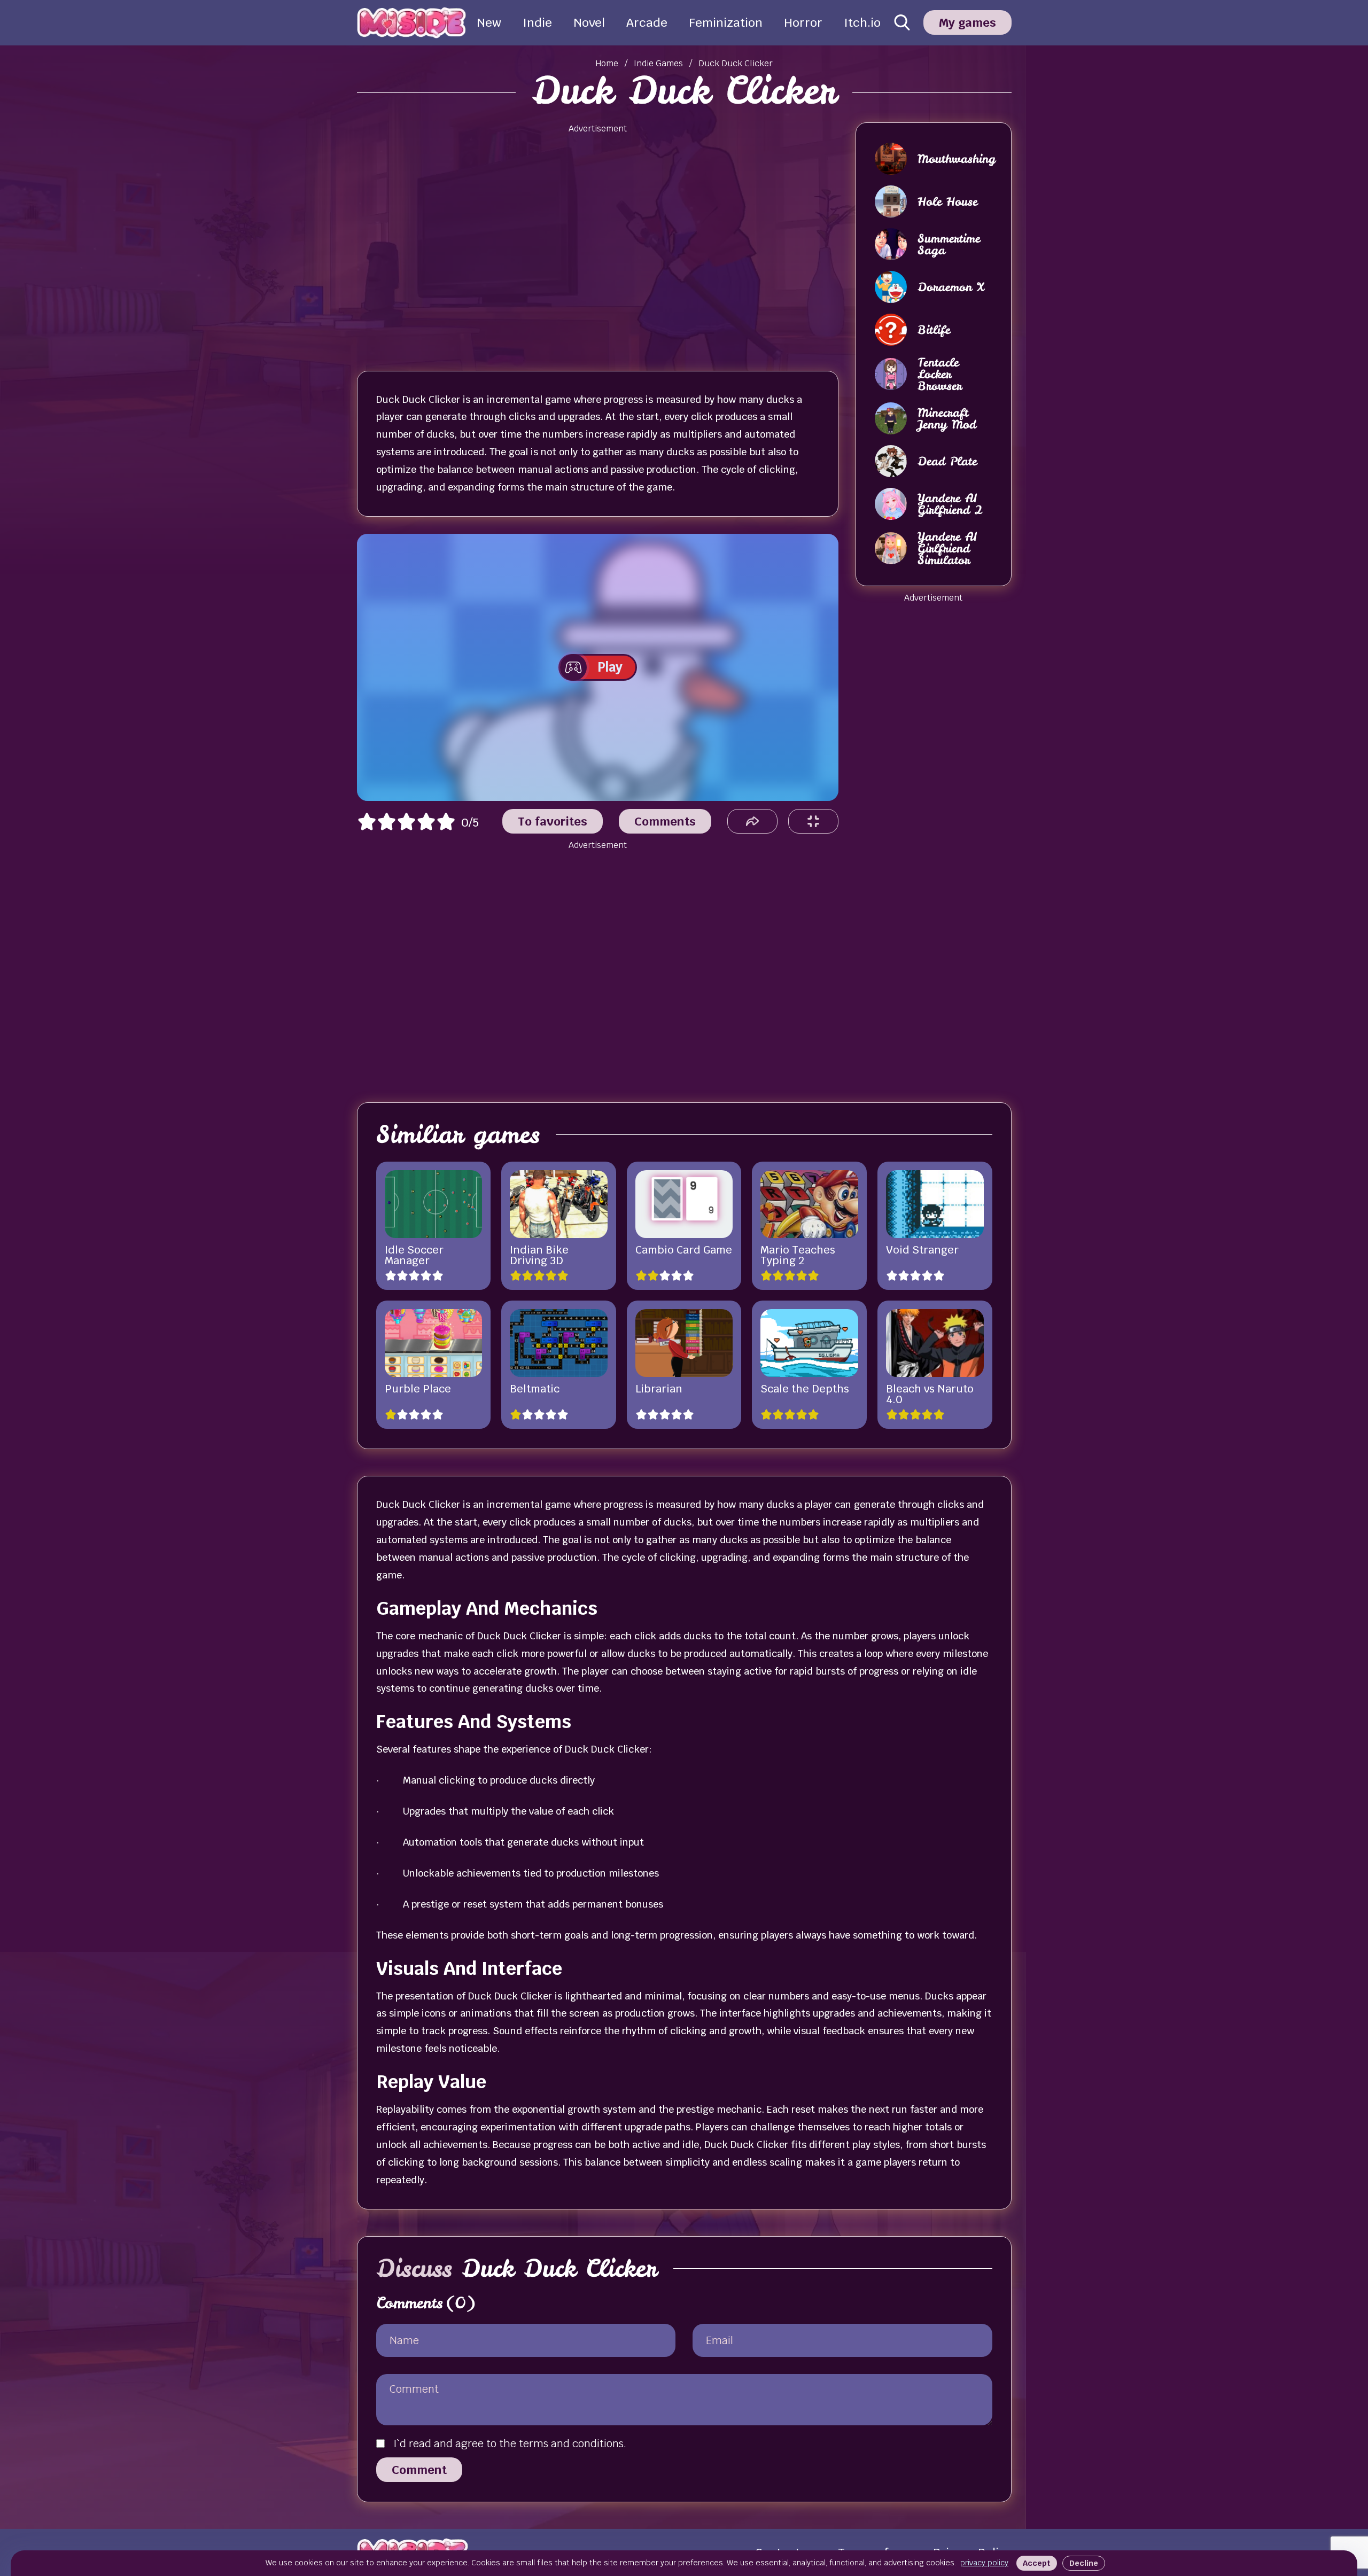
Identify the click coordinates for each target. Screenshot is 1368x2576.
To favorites (553, 821)
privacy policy (984, 2563)
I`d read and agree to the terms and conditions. (510, 2443)
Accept (1037, 2563)
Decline (1084, 2563)
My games (967, 22)
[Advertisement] (597, 243)
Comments (665, 821)
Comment (419, 2470)
